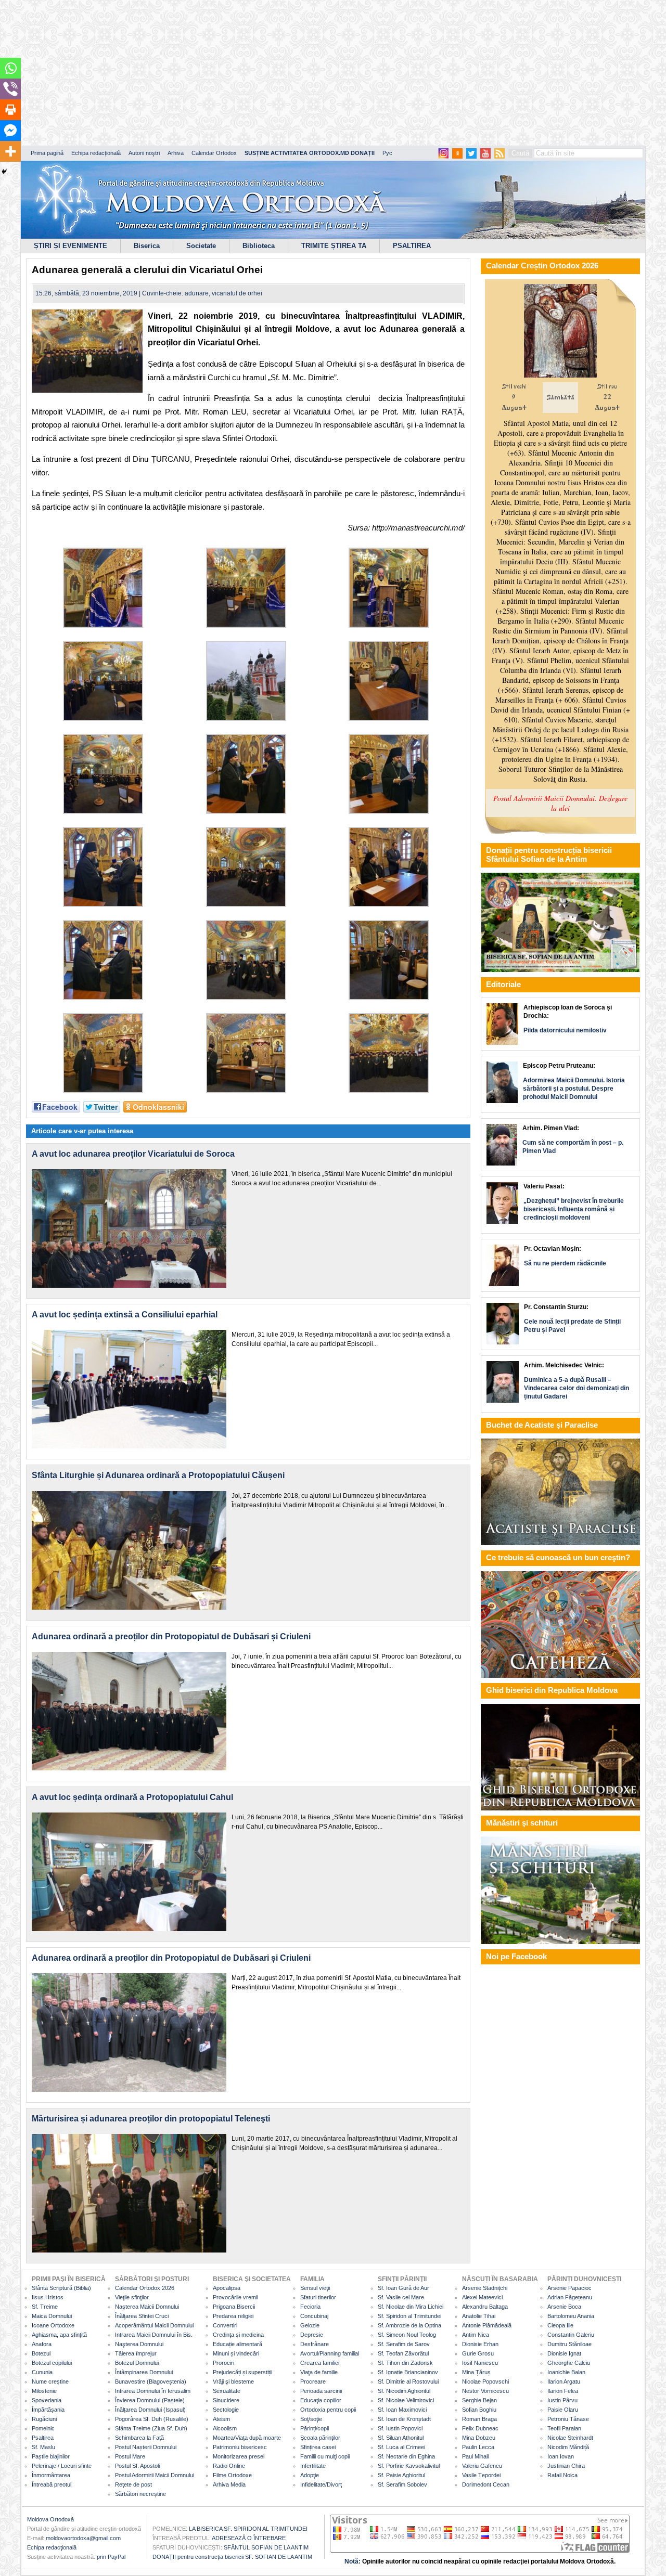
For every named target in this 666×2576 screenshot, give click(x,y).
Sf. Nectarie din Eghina (406, 2456)
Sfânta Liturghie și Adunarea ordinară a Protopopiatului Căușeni (158, 1475)
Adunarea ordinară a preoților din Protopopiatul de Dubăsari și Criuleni (171, 1636)
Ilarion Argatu (564, 2381)
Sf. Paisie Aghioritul (401, 2475)
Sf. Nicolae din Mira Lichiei (411, 2307)
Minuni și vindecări (236, 2353)
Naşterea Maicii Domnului (147, 2307)
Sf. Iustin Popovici (400, 2428)
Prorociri (223, 2363)
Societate (201, 246)
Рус (387, 153)
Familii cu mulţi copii (325, 2456)
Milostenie (44, 2391)
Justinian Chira (566, 2466)
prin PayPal (111, 2557)
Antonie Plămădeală (487, 2325)
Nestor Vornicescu (485, 2391)
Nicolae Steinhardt (570, 2438)
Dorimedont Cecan (486, 2484)
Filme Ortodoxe (232, 2475)
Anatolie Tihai (479, 2316)
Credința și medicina (238, 2335)
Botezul (41, 2353)
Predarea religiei (233, 2316)
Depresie (312, 2335)
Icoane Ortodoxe (53, 2325)
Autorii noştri (144, 153)
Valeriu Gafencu (482, 2466)
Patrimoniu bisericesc (240, 2447)
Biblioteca (259, 246)
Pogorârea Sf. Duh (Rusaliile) (152, 2419)
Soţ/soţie (311, 2419)
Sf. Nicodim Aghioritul (404, 2391)
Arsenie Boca (564, 2307)
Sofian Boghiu (479, 2410)
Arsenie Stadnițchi (485, 2288)
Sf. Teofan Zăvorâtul (403, 2353)
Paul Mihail (475, 2456)
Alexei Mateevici (482, 2297)
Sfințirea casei (318, 2447)
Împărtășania (48, 2410)
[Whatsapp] (10, 68)
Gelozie (310, 2325)
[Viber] (10, 89)
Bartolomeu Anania (571, 2316)
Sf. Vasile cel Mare (401, 2297)
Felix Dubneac (480, 2428)
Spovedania (47, 2400)
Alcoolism (225, 2428)
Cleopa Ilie (560, 2325)
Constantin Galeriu (571, 2335)
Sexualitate (227, 2391)
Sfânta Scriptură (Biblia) (61, 2288)
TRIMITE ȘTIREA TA (334, 246)
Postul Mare (130, 2456)
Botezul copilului (52, 2363)
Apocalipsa (227, 2288)
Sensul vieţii (315, 2288)
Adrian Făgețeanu (570, 2297)
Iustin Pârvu (562, 2400)
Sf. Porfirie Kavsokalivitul (409, 2466)
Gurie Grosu (478, 2353)
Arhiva (176, 153)
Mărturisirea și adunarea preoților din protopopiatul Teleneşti (151, 2119)
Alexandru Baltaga (485, 2307)
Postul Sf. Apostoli (137, 2466)
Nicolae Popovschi (485, 2381)
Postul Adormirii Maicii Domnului (155, 2475)
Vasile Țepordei (481, 2475)
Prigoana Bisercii (234, 2307)
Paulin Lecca (478, 2447)
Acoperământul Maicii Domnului (154, 2325)
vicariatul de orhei (237, 293)
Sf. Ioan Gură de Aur (404, 2288)
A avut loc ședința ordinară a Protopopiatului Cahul (132, 1797)
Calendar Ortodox (214, 153)
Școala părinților (320, 2438)
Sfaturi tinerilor (318, 2297)
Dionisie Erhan (480, 2344)
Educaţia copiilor (321, 2400)
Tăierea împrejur (136, 2353)
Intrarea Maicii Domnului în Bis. (154, 2335)
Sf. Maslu (43, 2447)
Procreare (313, 2381)
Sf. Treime (45, 2307)
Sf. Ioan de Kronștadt (404, 2419)
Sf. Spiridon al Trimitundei (409, 2316)
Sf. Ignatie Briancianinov (408, 2372)
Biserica (147, 246)
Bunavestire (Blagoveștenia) (151, 2381)
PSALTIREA (412, 246)
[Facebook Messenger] (10, 131)
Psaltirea (43, 2438)
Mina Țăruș (476, 2372)
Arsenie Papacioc (569, 2288)
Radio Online (229, 2466)
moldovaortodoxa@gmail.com (83, 2538)
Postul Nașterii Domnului (146, 2447)
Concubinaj (314, 2316)
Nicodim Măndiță (568, 2447)
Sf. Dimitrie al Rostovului (408, 2381)
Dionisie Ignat (564, 2353)
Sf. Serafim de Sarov (404, 2344)
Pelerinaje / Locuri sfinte (62, 2466)
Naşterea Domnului (139, 2344)
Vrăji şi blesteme (233, 2381)
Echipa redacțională (96, 153)
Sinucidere (226, 2400)
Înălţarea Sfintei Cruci (142, 2316)
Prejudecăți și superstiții (242, 2372)
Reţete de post (133, 2484)
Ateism (221, 2419)
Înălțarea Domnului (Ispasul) (150, 2410)
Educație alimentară (238, 2344)
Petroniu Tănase (568, 2419)
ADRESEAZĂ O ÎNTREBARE (249, 2538)
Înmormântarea (51, 2475)
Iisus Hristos (48, 2297)
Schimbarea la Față (139, 2438)
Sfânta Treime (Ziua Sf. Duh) (151, 2428)
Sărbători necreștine (140, 2494)
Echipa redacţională (52, 2547)
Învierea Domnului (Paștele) (150, 2400)
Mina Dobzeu (479, 2438)
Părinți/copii (315, 2428)
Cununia (42, 2372)
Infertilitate (313, 2466)
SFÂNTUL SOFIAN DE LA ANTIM (266, 2547)
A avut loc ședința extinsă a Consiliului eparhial (125, 1315)
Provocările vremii (235, 2297)
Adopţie (310, 2475)
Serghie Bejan (479, 2400)
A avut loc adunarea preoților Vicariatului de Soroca (133, 1154)
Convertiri (225, 2325)
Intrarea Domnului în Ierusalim (153, 2391)
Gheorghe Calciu (569, 2363)
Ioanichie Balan (566, 2372)
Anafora (42, 2344)
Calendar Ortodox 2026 (145, 2288)
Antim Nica (476, 2335)
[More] (10, 151)
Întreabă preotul (52, 2484)
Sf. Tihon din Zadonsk (405, 2363)
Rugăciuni (44, 2419)
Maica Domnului (52, 2316)
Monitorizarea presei (239, 2456)
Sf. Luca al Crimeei (401, 2447)
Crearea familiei (320, 2363)
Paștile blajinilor (51, 2456)
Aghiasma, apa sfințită (59, 2335)
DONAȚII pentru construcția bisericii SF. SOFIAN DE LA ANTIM (232, 2557)
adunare (197, 293)
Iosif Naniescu (480, 2363)
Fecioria (310, 2307)
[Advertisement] (317, 73)
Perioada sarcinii (321, 2391)
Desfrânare (315, 2344)
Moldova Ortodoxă (50, 2519)
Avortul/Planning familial (330, 2353)
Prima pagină (47, 153)
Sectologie (226, 2410)
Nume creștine (50, 2381)
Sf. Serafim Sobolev (402, 2484)
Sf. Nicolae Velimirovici (406, 2400)
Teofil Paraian (564, 2428)
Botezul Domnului (137, 2363)
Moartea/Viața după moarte (247, 2438)
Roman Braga (479, 2419)
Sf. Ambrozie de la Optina (409, 2325)
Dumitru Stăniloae (569, 2344)
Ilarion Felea (563, 2391)
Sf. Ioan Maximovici (402, 2410)
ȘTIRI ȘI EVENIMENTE (71, 246)
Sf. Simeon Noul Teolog (407, 2335)
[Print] (10, 110)
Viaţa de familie (319, 2372)
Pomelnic (43, 2428)
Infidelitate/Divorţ (321, 2484)
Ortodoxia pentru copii (328, 2410)
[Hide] (4, 172)
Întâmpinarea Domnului (144, 2372)
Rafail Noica (562, 2475)
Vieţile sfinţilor (132, 2297)
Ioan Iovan (561, 2456)
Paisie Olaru (563, 2410)
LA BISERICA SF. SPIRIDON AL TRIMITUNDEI (248, 2529)
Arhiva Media (229, 2484)
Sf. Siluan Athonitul (401, 2438)
